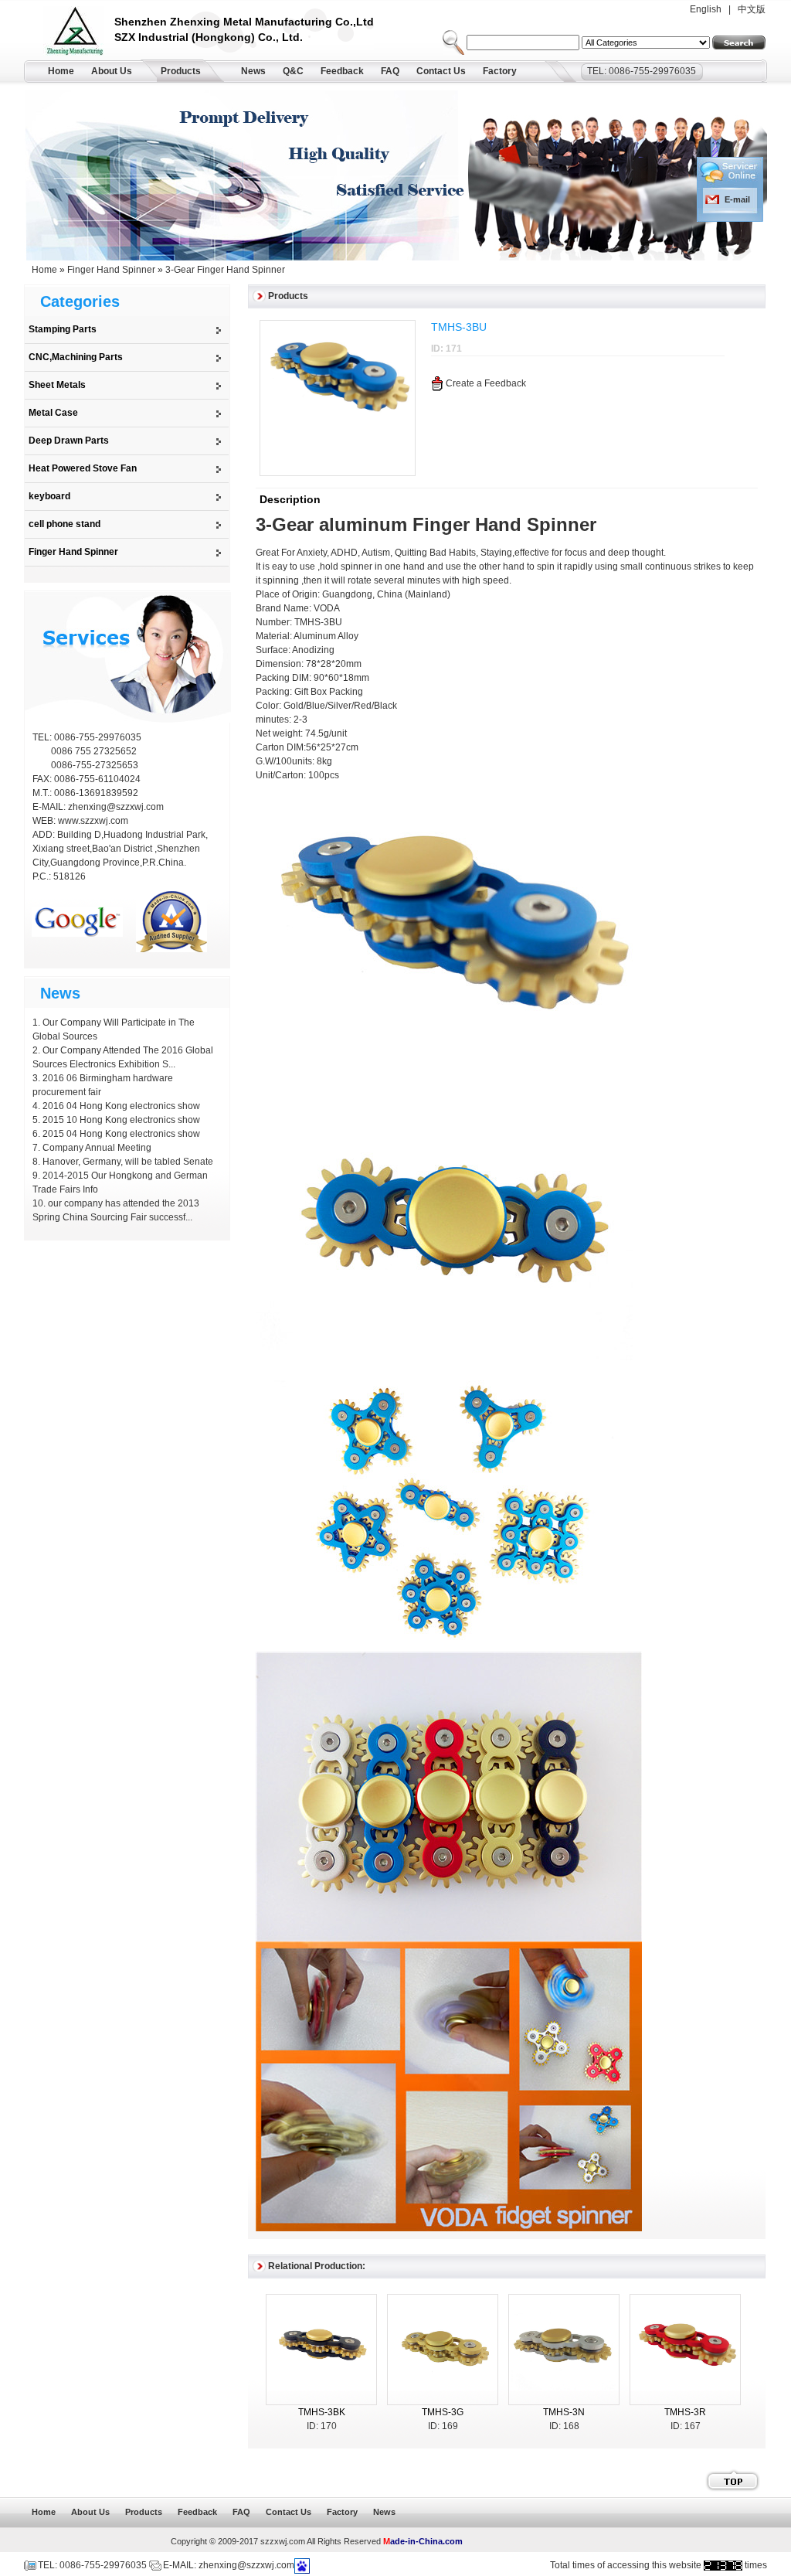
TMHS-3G (443, 2412)
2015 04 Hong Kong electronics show (121, 1134)
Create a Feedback (486, 383)
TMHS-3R (685, 2412)
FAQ (390, 71)
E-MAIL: (50, 807)
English (706, 9)
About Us (112, 71)
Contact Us (441, 71)
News (253, 71)
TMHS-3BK (322, 2412)
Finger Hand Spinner (111, 270)
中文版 (752, 9)
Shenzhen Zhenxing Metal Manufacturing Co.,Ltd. (79, 33)
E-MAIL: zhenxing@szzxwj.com (229, 2565)
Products (181, 71)
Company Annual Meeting (97, 1148)
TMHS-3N (564, 2412)
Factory (500, 71)
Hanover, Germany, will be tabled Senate (128, 1162)
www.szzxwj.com (93, 821)
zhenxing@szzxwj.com (116, 807)
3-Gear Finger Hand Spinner (225, 270)
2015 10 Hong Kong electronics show (121, 1120)
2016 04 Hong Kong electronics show (121, 1106)
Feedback (342, 71)
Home (61, 71)
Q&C (293, 71)
